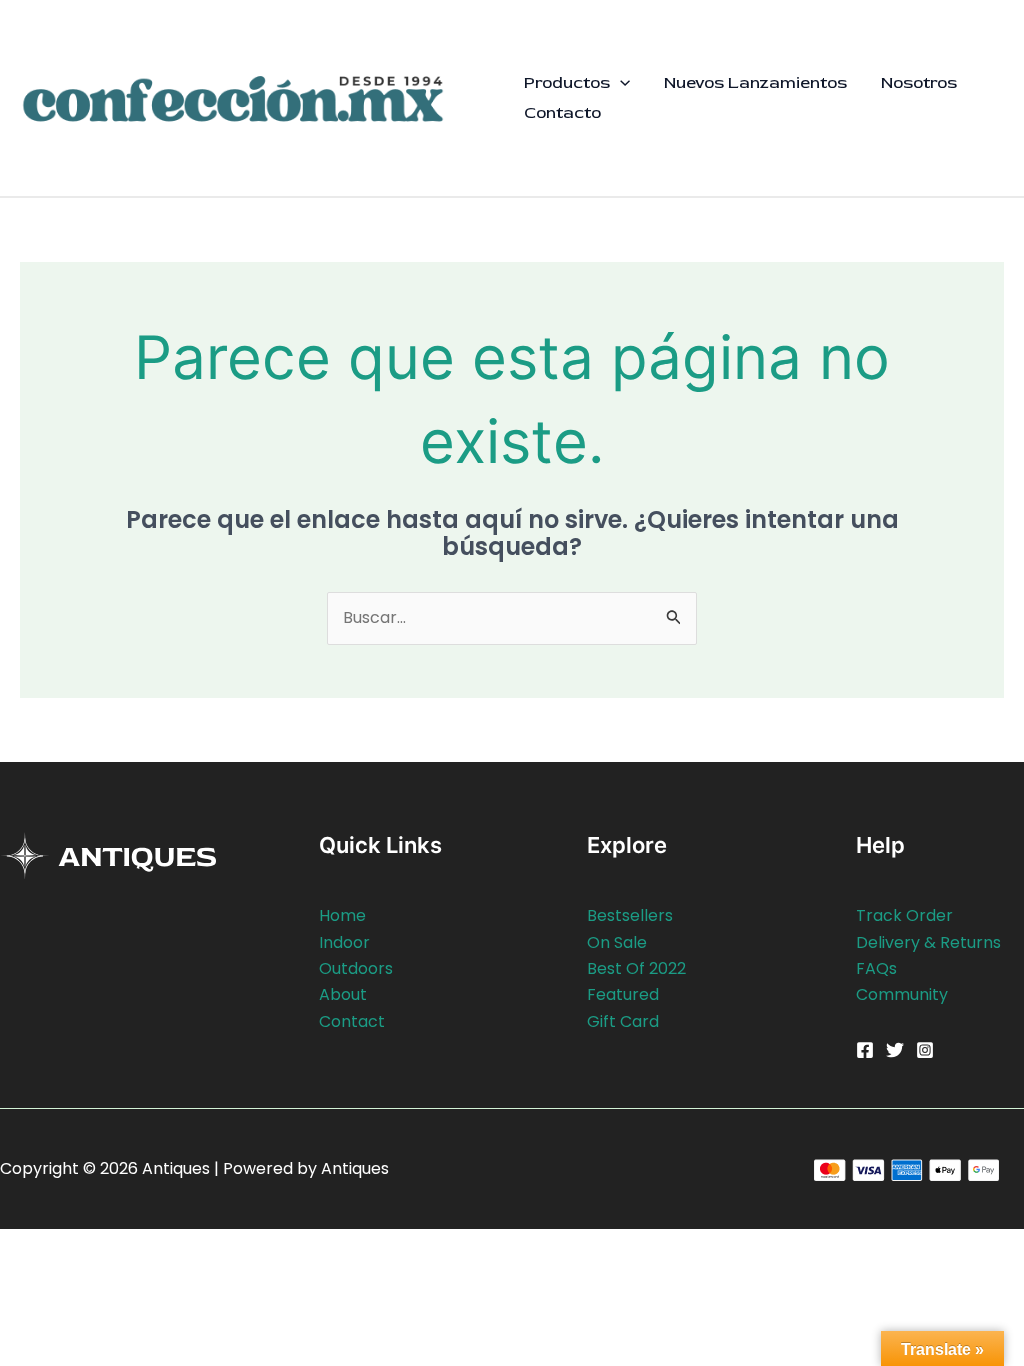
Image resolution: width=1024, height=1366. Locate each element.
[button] (620, 83)
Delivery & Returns (928, 942)
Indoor (344, 942)
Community (902, 994)
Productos (567, 82)
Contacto (562, 112)
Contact (352, 1021)
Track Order (904, 915)
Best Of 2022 (636, 968)
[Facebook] (865, 1050)
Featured (623, 994)
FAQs (876, 968)
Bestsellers (630, 915)
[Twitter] (895, 1050)
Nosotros (919, 82)
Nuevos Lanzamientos (755, 82)
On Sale (617, 942)
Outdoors (356, 968)
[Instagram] (925, 1050)
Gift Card (623, 1021)
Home (342, 915)
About (343, 994)
